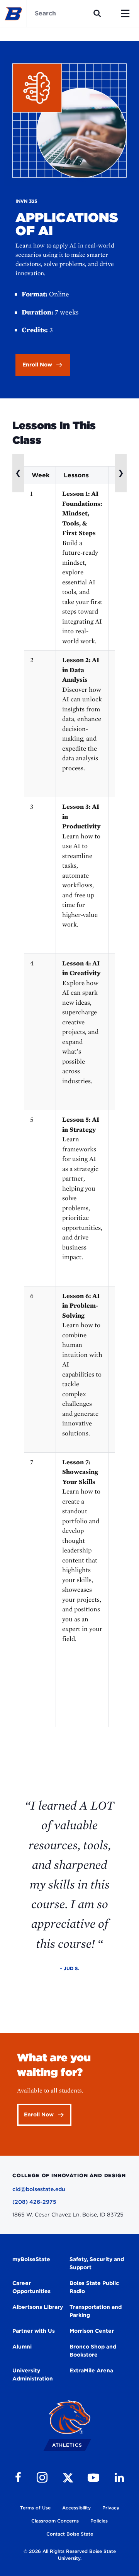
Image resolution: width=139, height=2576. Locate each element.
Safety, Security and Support (97, 2263)
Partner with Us (34, 2331)
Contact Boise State (70, 2534)
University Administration (33, 2374)
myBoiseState (31, 2259)
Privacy (111, 2508)
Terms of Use (35, 2508)
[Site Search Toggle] (97, 13)
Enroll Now (37, 365)
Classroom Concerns (55, 2521)
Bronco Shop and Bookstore (93, 2351)
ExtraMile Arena (91, 2370)
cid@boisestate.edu (39, 2189)
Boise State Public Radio (94, 2287)
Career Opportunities (31, 2287)
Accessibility (76, 2508)
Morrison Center (92, 2331)
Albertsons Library (38, 2307)
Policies (99, 2521)
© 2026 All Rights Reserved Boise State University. (70, 2555)
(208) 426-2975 (34, 2202)
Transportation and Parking (96, 2311)
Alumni (22, 2347)
